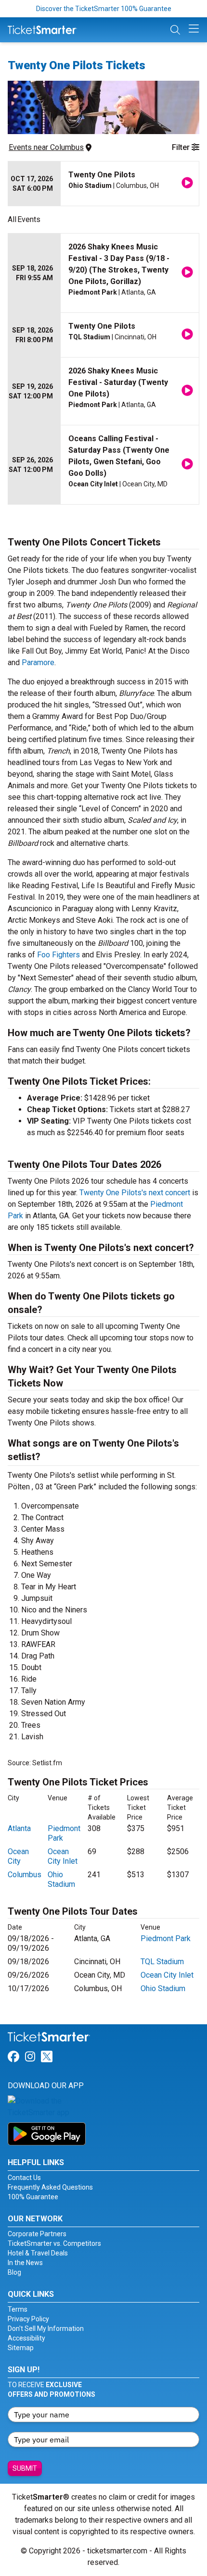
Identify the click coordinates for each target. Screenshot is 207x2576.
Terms (18, 2309)
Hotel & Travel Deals (38, 2253)
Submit (25, 2468)
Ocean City (18, 1856)
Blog (14, 2272)
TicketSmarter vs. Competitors (54, 2243)
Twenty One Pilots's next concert (135, 1193)
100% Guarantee (33, 2197)
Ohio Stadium (61, 1879)
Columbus (25, 1875)
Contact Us (24, 2178)
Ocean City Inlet (63, 1856)
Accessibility (26, 2338)
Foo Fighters (58, 955)
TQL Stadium (162, 1962)
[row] (103, 184)
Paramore (38, 663)
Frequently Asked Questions (50, 2187)
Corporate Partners (37, 2234)
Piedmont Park (166, 1938)
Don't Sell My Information (46, 2328)
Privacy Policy (28, 2319)
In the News (25, 2263)
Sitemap (21, 2348)
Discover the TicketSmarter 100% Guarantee (104, 9)
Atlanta (19, 1828)
